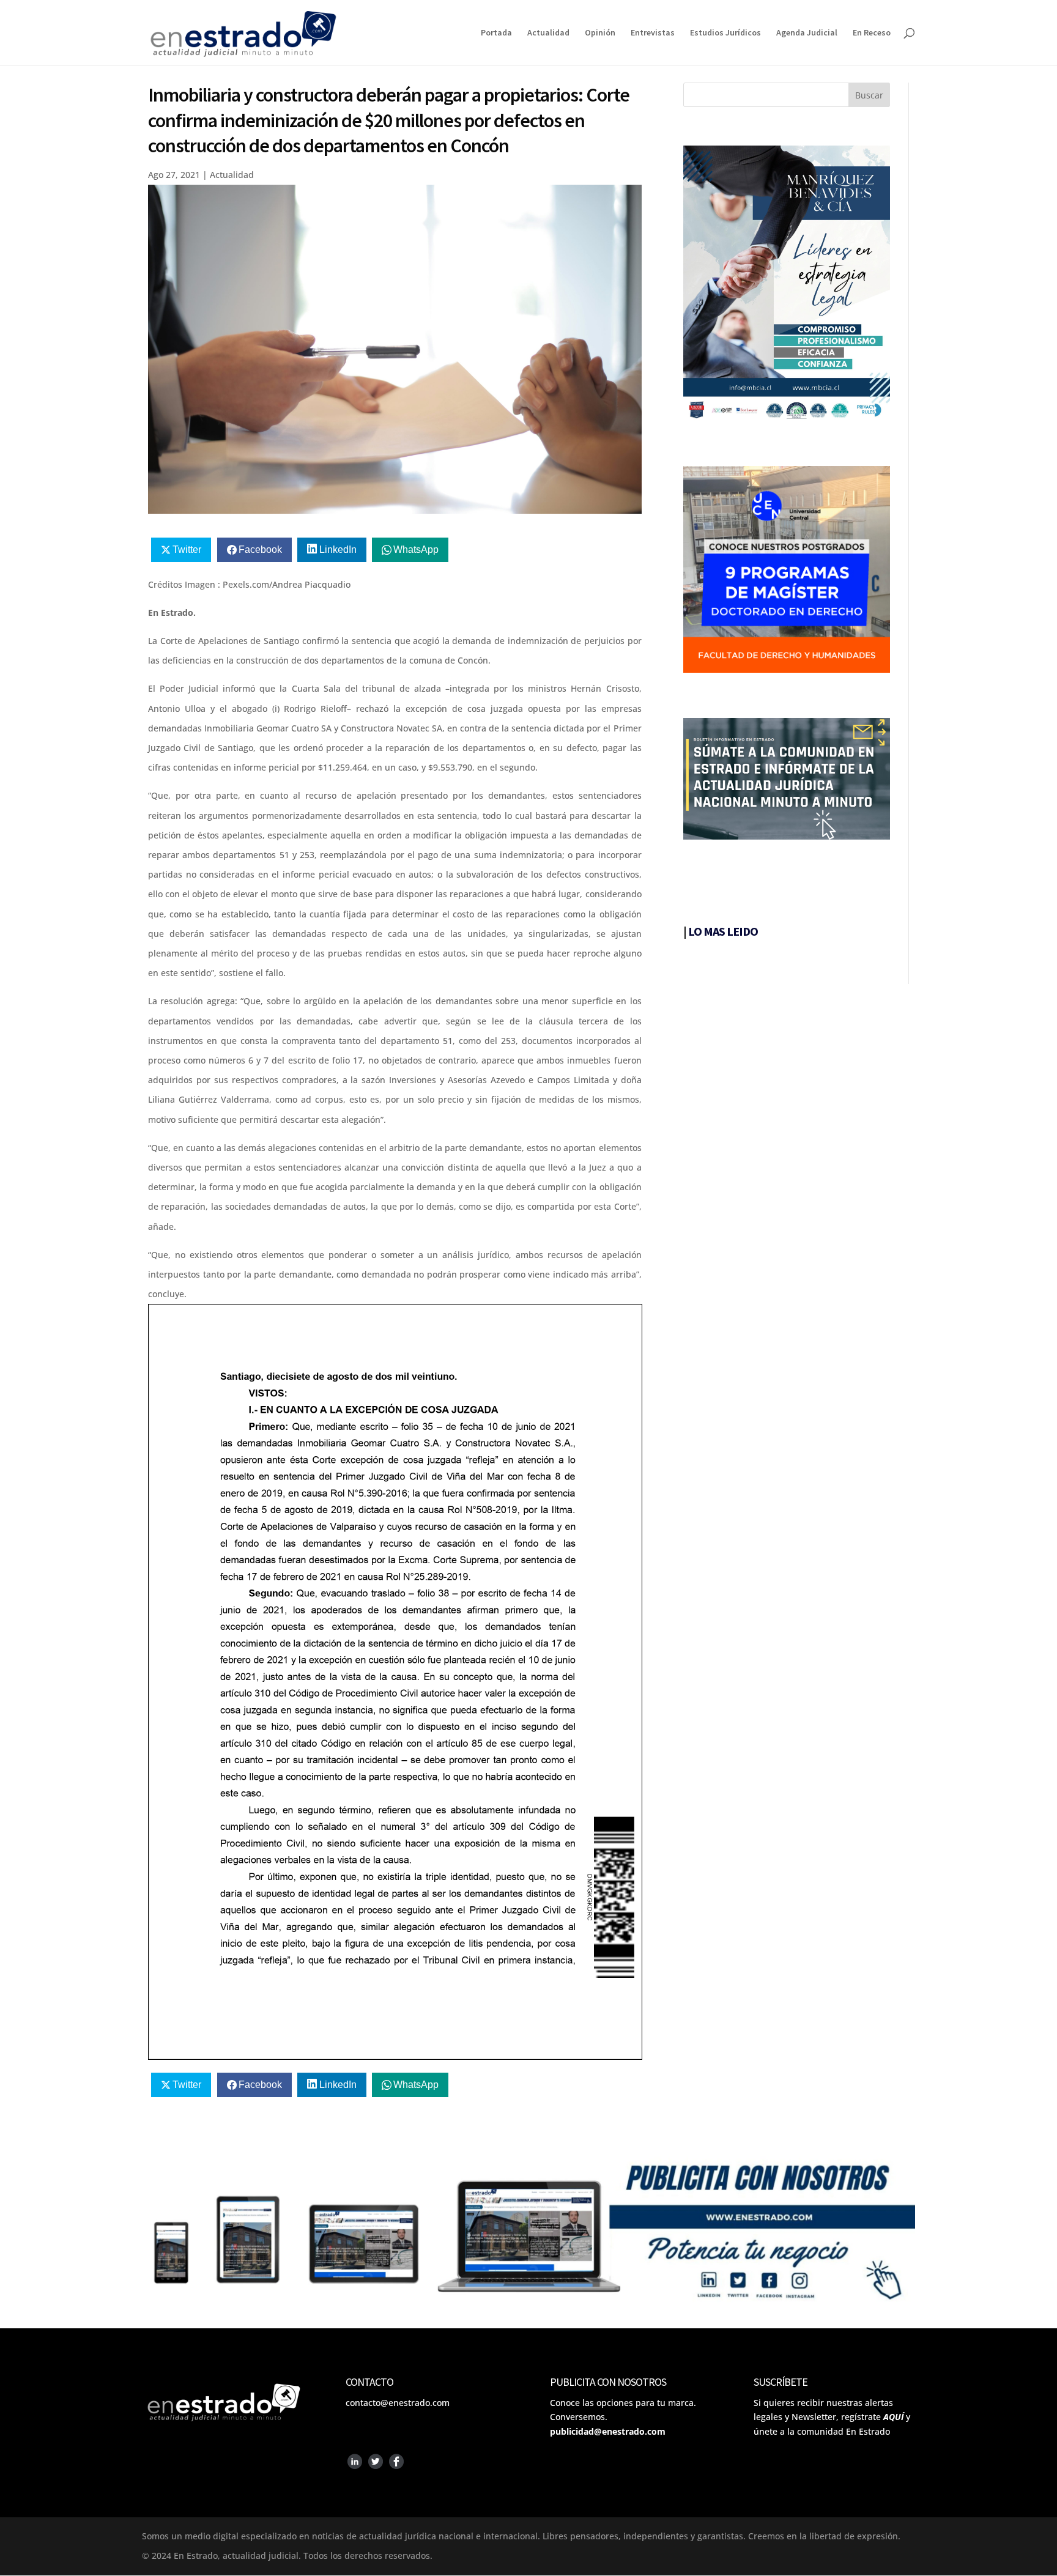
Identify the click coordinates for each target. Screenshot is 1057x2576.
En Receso (872, 33)
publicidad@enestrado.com (608, 2431)
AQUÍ (893, 2417)
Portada (496, 33)
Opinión (600, 33)
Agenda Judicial (807, 33)
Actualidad (548, 33)
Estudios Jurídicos (725, 33)
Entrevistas (653, 33)
